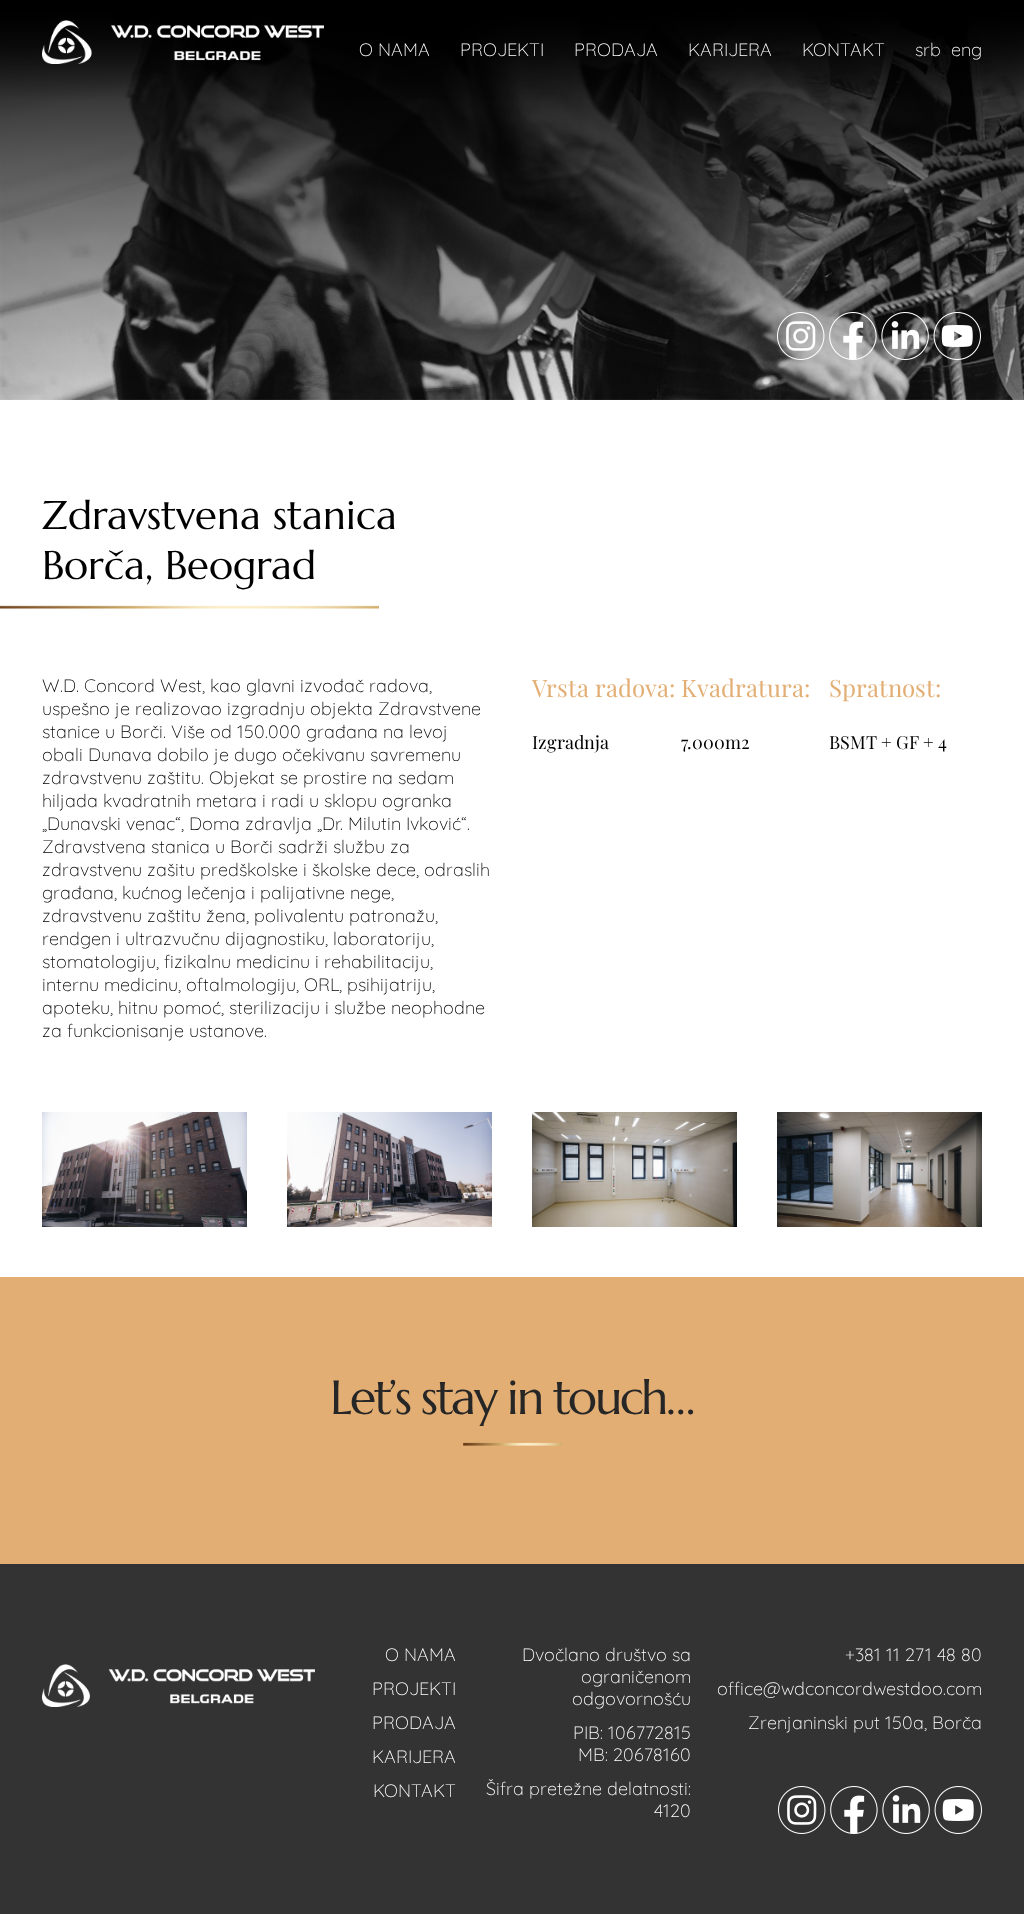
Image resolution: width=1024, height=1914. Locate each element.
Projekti (502, 49)
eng (966, 49)
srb (928, 49)
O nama (394, 49)
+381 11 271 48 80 (913, 1654)
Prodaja (616, 49)
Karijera (730, 49)
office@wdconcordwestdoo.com (849, 1688)
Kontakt (843, 49)
